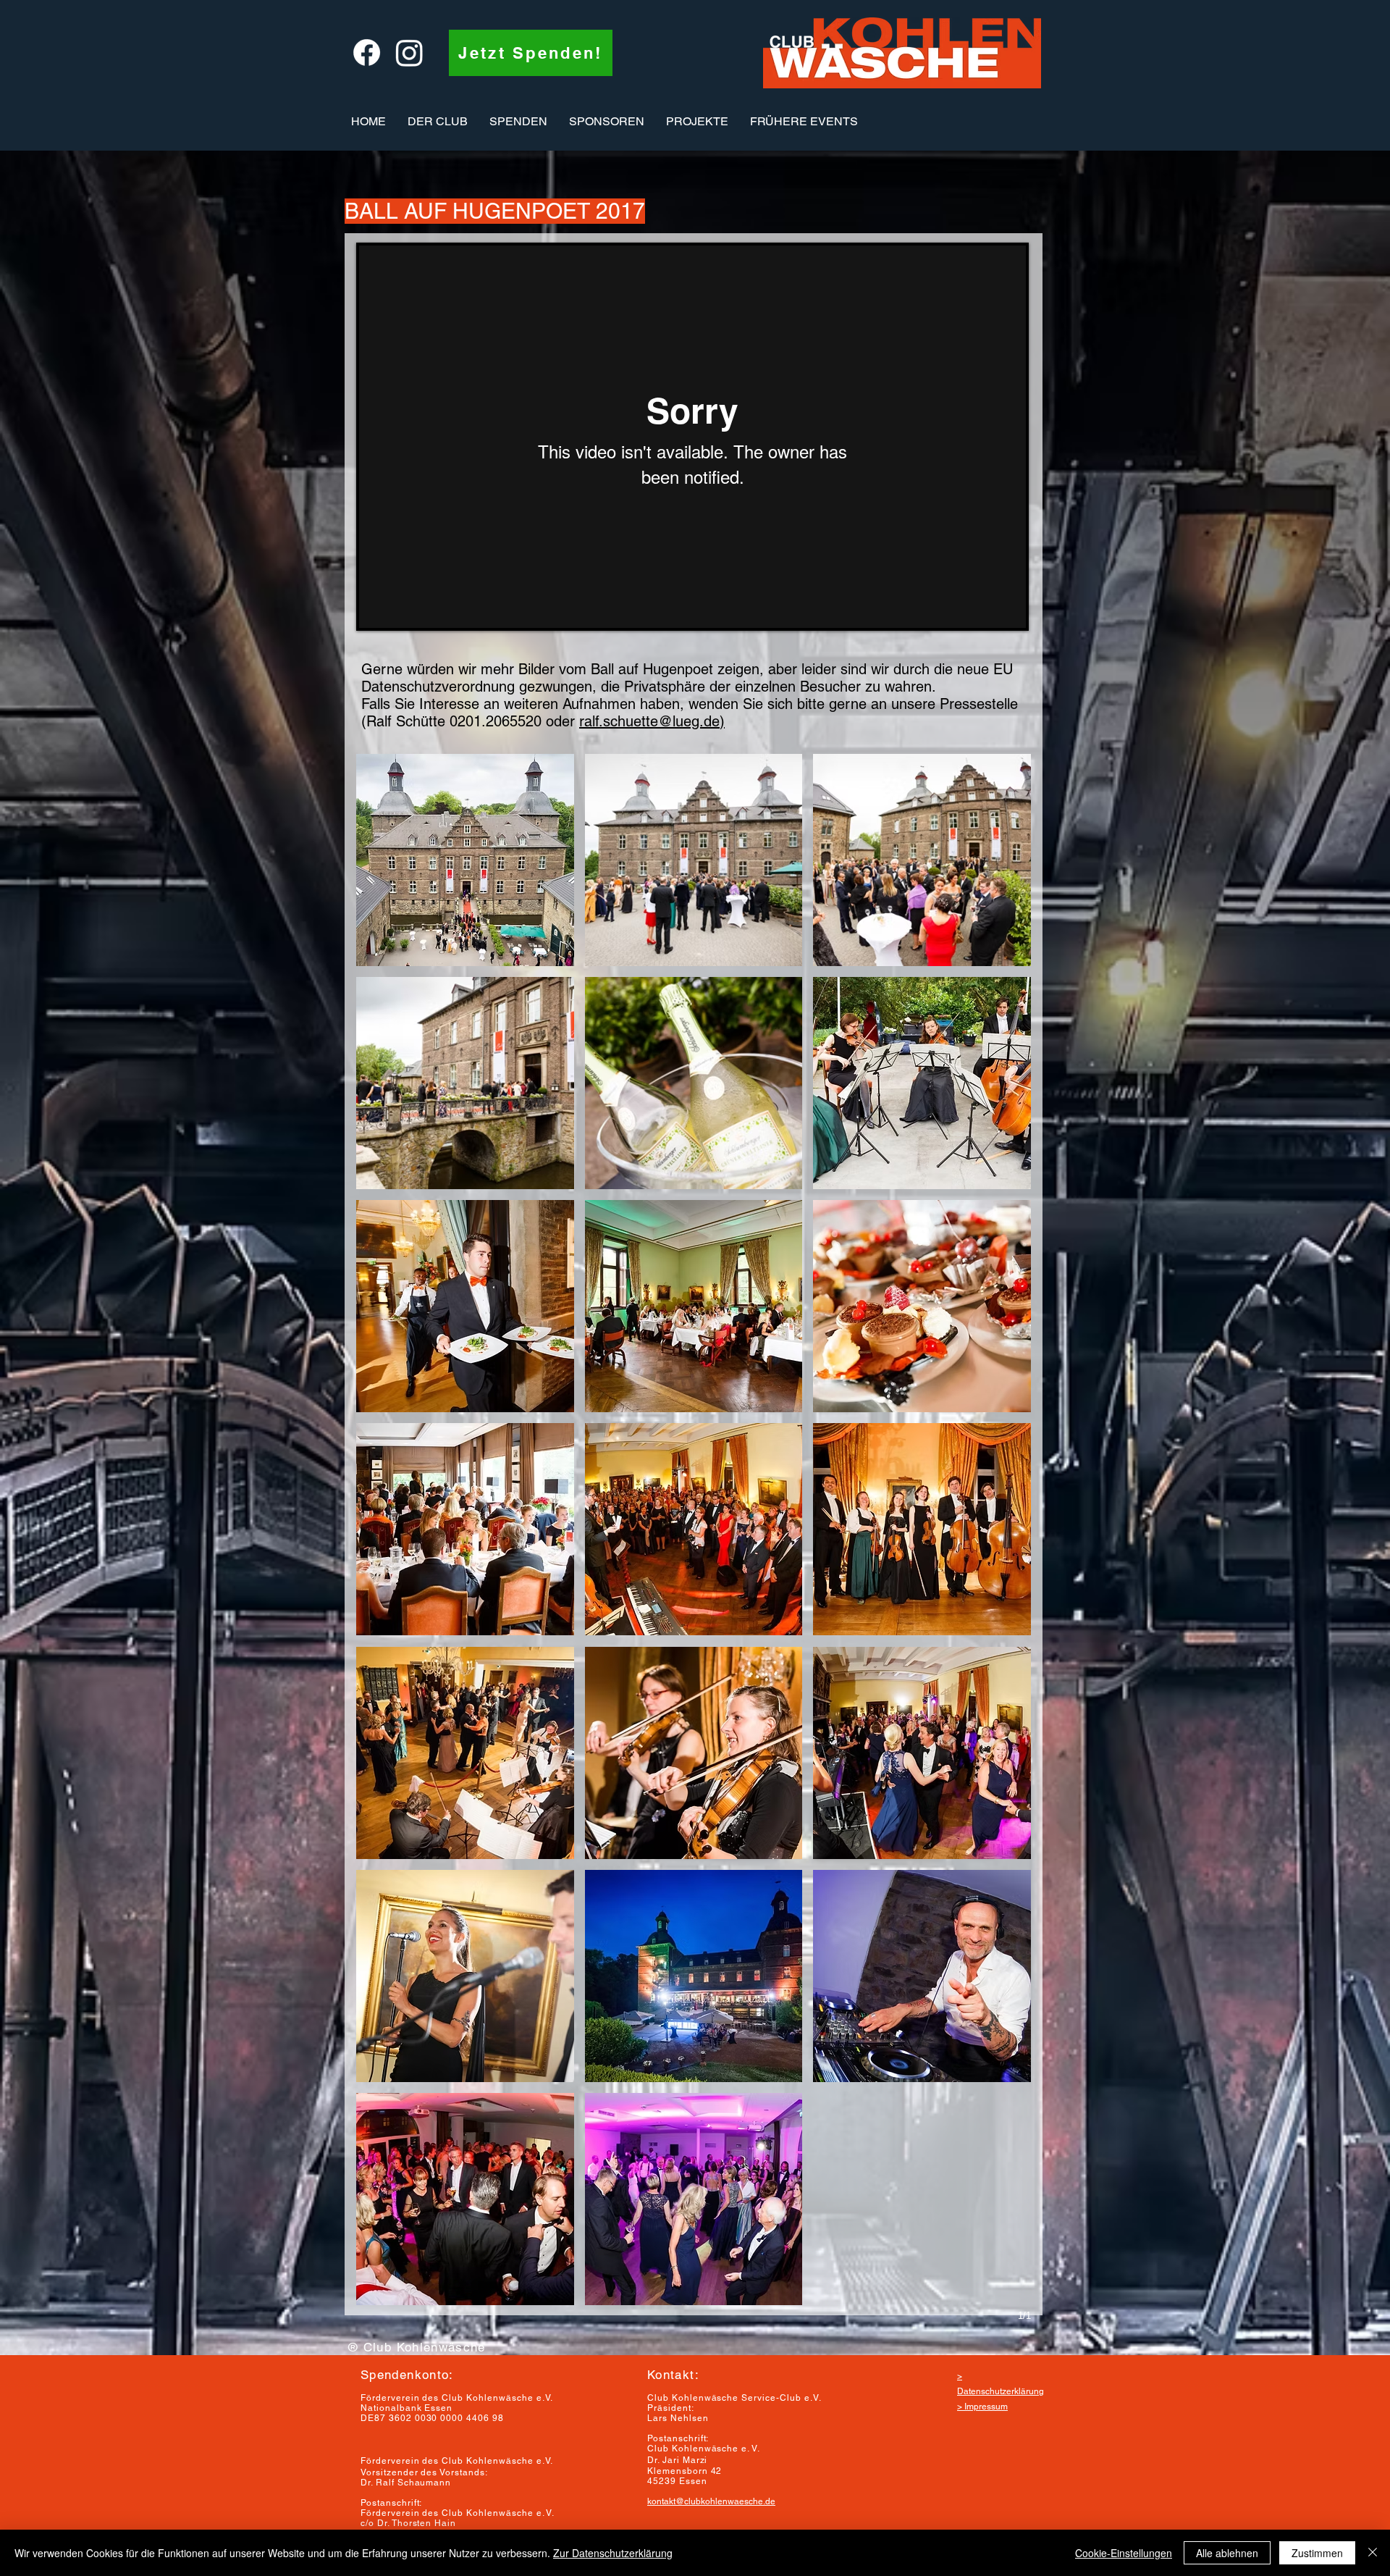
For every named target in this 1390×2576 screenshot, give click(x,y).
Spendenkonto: (407, 2375)
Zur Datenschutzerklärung (613, 2553)
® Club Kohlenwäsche (417, 2347)
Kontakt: (673, 2375)
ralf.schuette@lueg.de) (652, 721)
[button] (438, 122)
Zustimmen (1317, 2553)
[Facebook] (367, 53)
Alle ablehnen (1227, 2553)
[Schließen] (1373, 2553)
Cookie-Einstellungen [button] (1124, 2553)
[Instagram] (409, 53)
